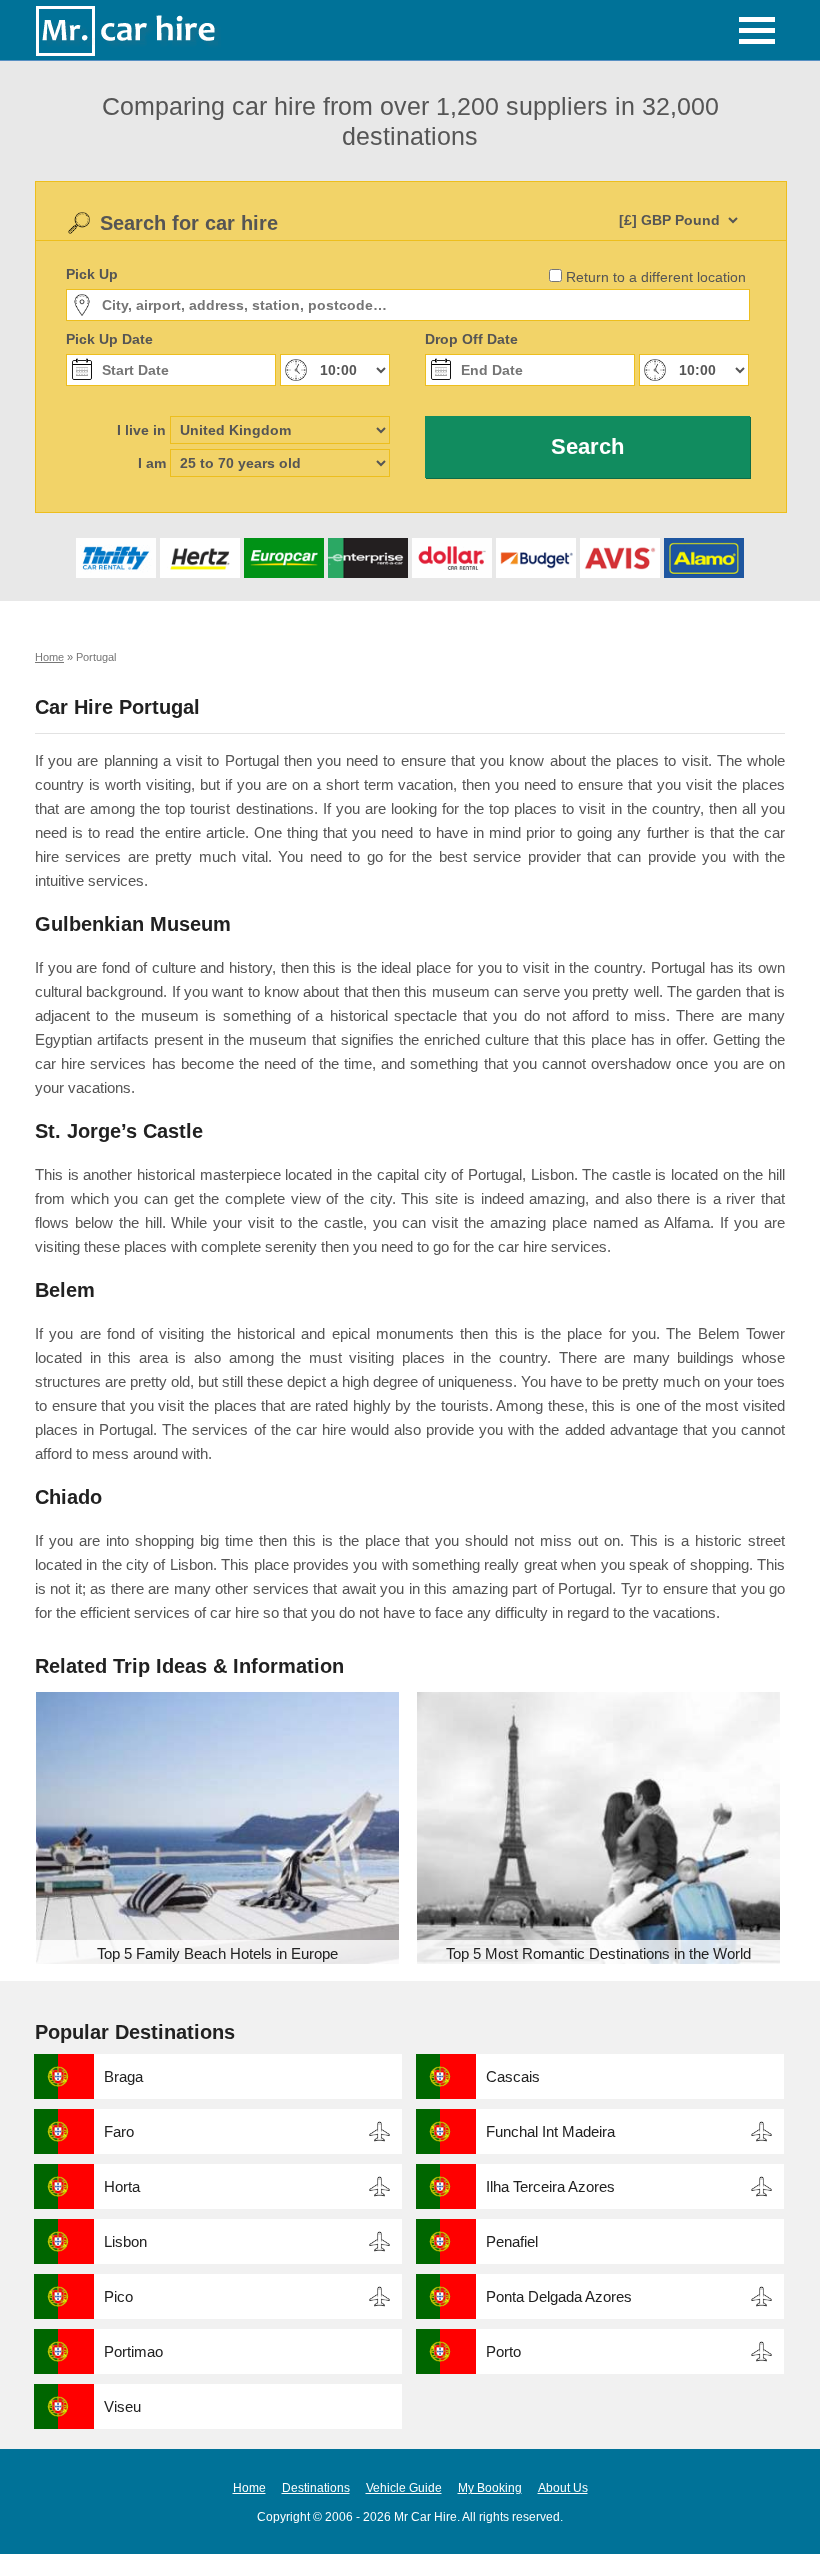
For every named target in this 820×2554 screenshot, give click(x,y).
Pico (118, 2296)
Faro (119, 2131)
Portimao (133, 2351)
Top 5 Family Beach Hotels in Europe (217, 1953)
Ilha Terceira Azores (550, 2186)
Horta (122, 2186)
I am (152, 463)
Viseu (122, 2406)
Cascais (513, 2076)
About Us (563, 2488)
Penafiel (512, 2241)
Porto (503, 2351)
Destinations (316, 2488)
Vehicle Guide (404, 2488)
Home (249, 2488)
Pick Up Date (109, 339)
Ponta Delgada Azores (559, 2296)
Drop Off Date (471, 339)
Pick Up (92, 274)
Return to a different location (656, 277)
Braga (123, 2076)
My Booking (490, 2488)
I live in (141, 430)
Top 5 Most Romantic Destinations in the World (598, 1953)
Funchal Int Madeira (550, 2131)
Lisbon (125, 2241)
